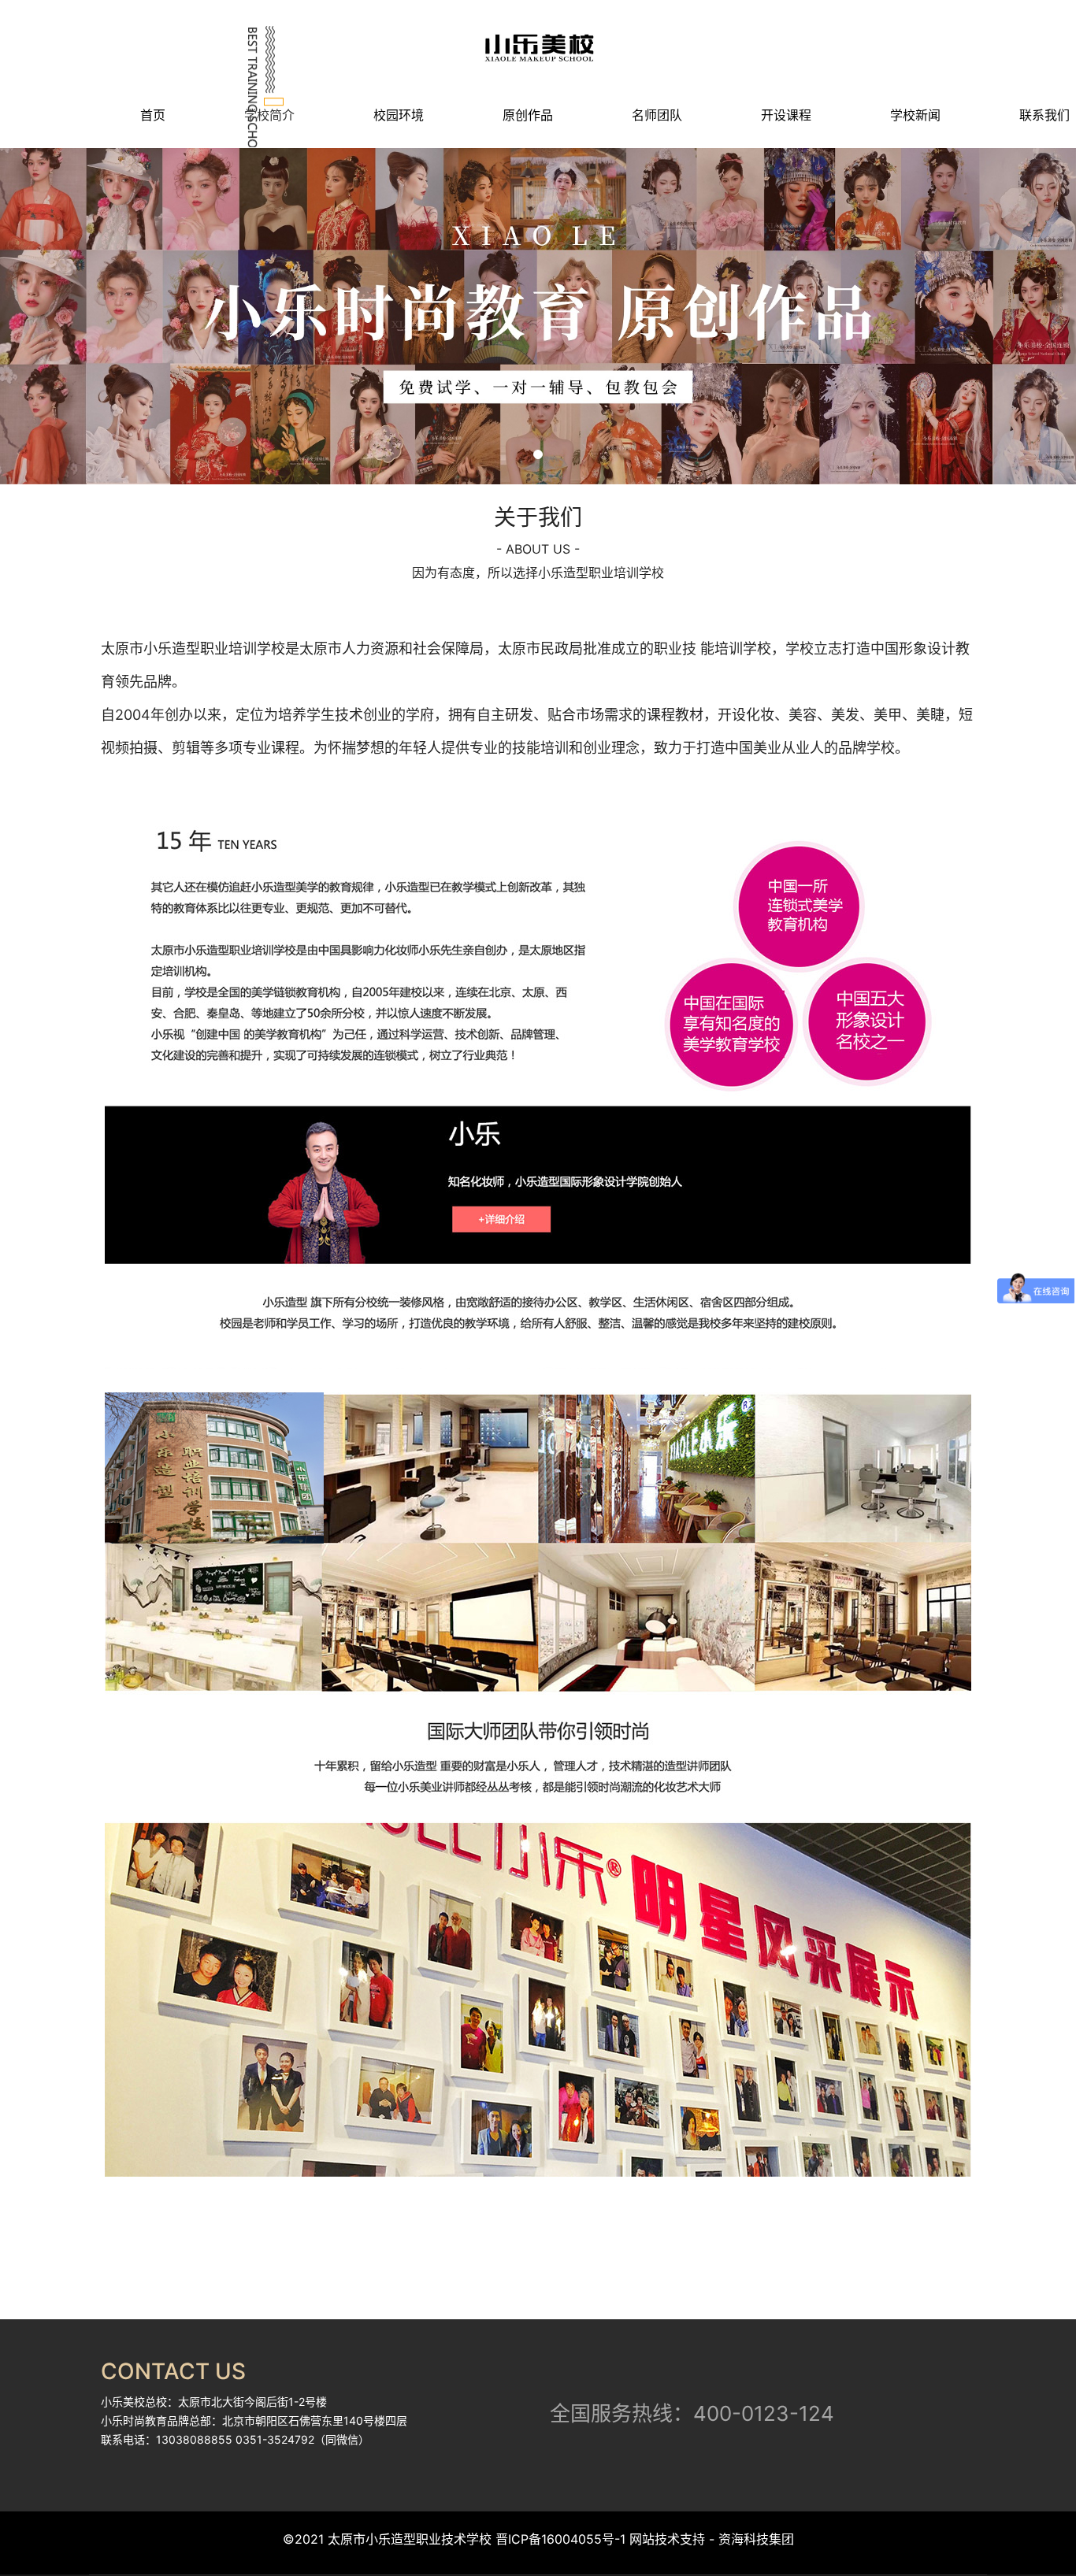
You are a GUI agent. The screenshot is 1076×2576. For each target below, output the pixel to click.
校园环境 (399, 115)
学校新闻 (915, 115)
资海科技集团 (754, 2539)
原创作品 (528, 115)
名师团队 (657, 115)
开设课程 (786, 115)
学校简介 (269, 115)
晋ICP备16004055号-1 (560, 2539)
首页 (153, 115)
